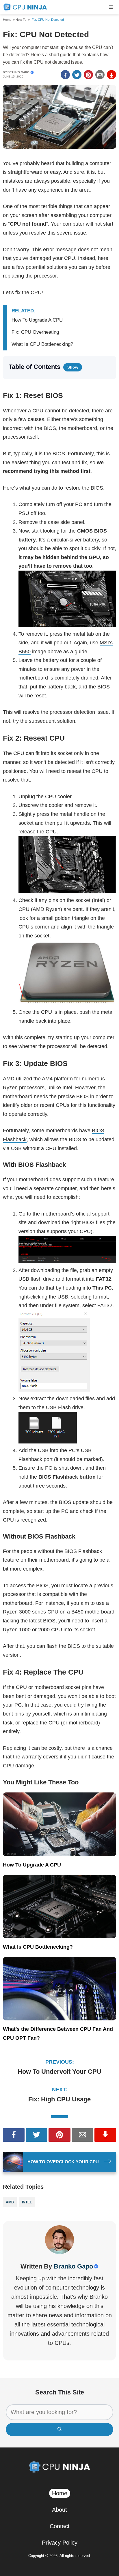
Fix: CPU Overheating (35, 332)
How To (21, 20)
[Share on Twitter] (77, 75)
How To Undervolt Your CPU (59, 2072)
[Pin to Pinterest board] (88, 75)
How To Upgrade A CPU (37, 320)
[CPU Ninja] (25, 7)
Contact (60, 2526)
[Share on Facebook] (65, 75)
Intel (27, 2202)
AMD (10, 2202)
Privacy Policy (60, 2543)
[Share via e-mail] (100, 75)
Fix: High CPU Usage (59, 2099)
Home (7, 20)
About (59, 2510)
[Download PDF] (111, 75)
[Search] (59, 2429)
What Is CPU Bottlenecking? (42, 344)
